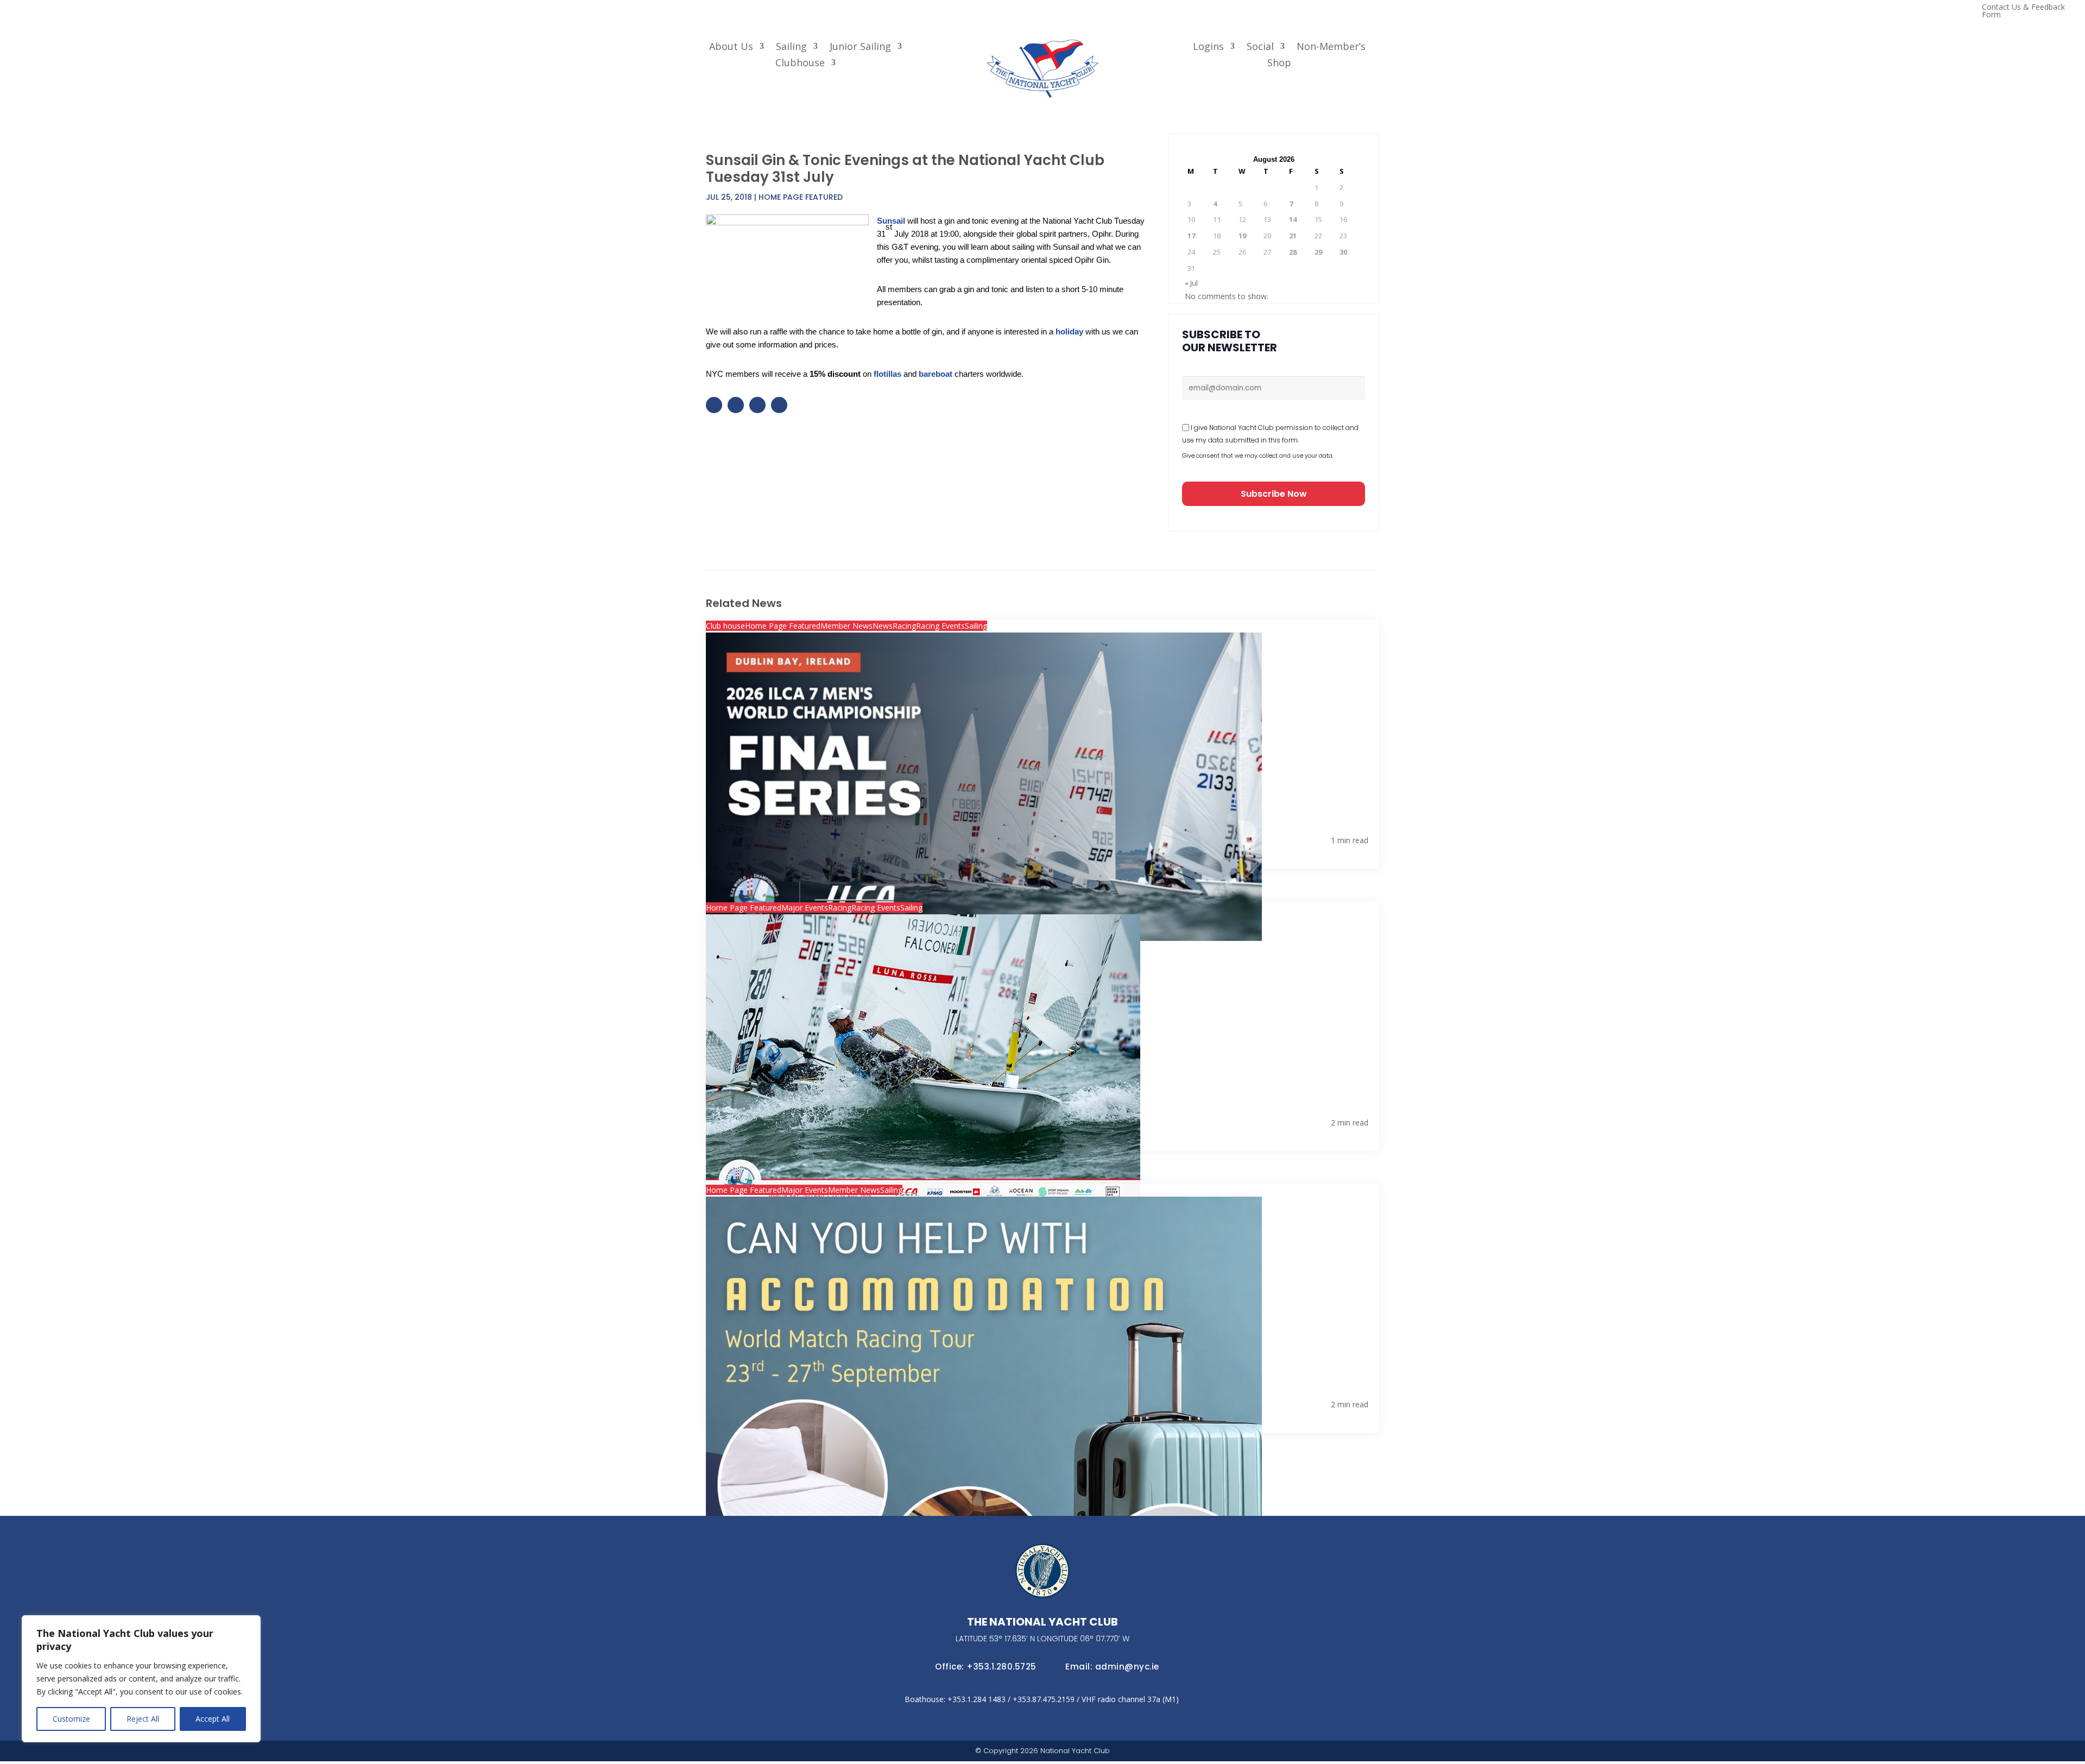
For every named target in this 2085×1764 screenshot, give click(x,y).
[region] (141, 1679)
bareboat (936, 374)
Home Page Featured (801, 197)
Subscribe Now (1274, 494)
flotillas (887, 374)
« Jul (1191, 283)
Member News (846, 626)
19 (1242, 236)
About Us (731, 48)
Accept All (213, 1719)
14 (1293, 219)
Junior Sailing (860, 48)
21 (1293, 236)
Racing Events (940, 626)
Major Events (805, 908)
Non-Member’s (1331, 48)
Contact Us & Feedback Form (2023, 11)
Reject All (143, 1719)
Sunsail (892, 221)
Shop (1279, 64)
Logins (1208, 48)
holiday (1069, 331)
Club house (725, 626)
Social (1260, 48)
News (883, 626)
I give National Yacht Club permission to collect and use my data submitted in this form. (1270, 434)
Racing (904, 626)
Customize (71, 1719)
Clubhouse (800, 64)
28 (1293, 252)
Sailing (791, 48)
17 (1191, 236)
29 (1318, 252)
